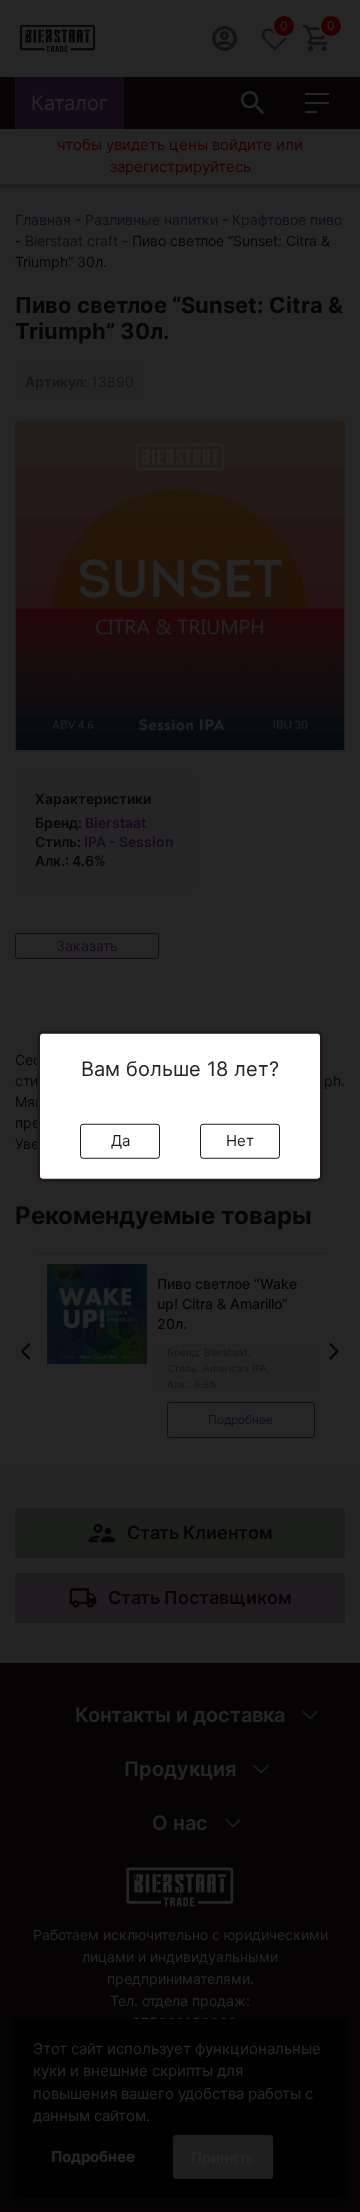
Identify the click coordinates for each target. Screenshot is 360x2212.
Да (120, 1140)
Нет (240, 1140)
